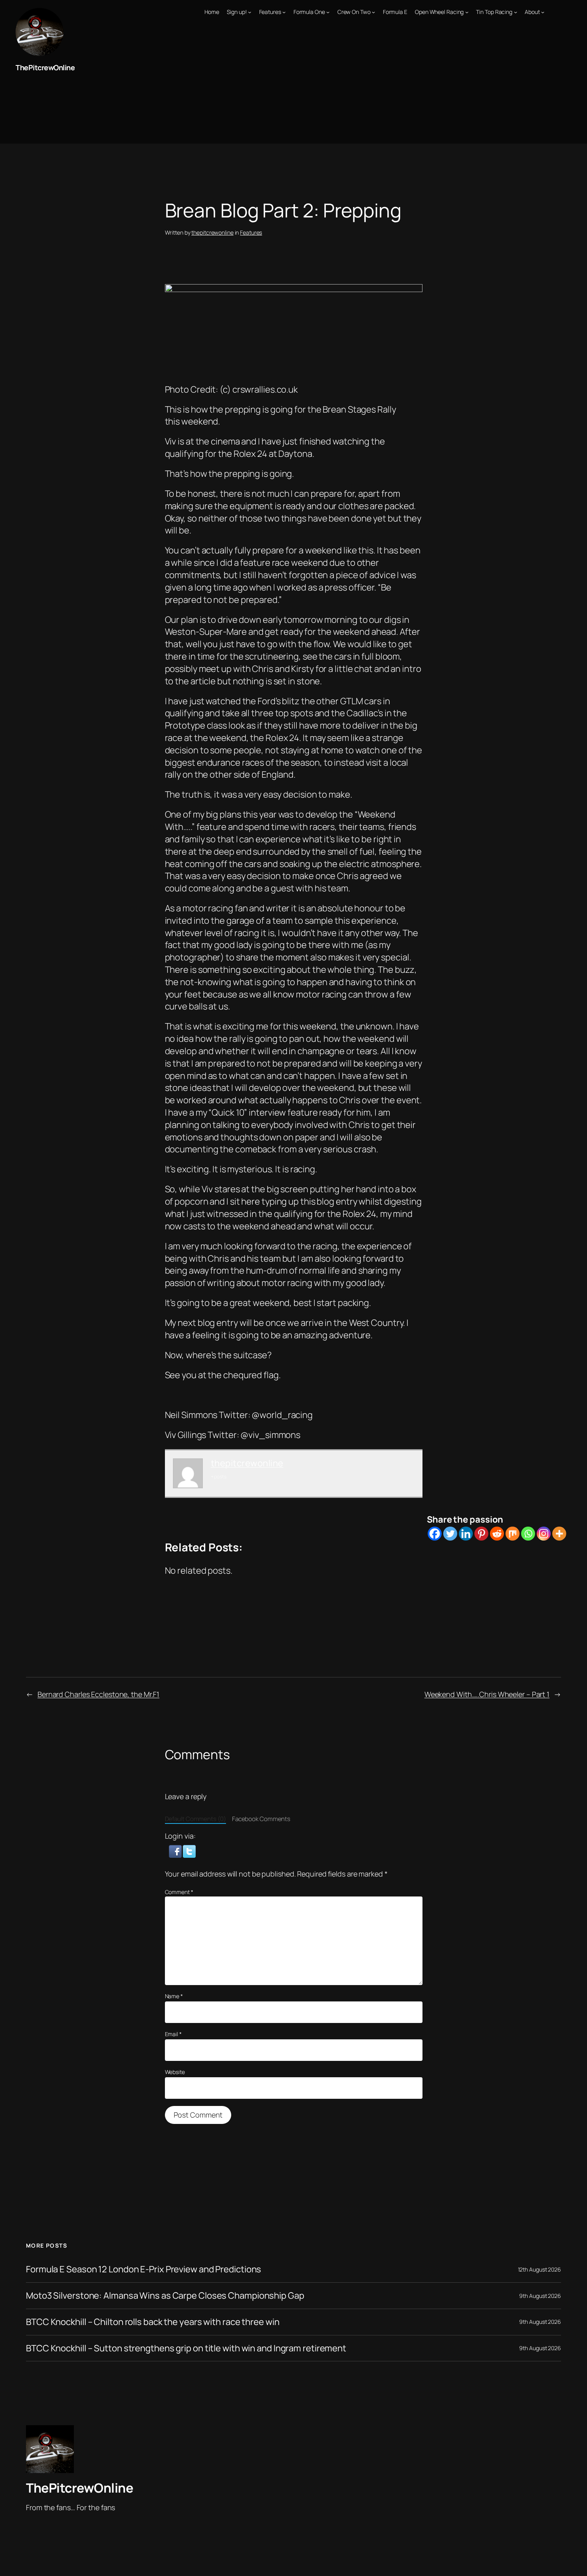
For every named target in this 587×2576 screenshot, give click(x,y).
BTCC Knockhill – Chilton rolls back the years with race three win (153, 2322)
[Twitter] (450, 1534)
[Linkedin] (466, 1534)
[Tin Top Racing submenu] (516, 12)
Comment (179, 1892)
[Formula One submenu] (328, 12)
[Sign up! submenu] (250, 12)
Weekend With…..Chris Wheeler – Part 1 (487, 1694)
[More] (559, 1534)
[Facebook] (435, 1534)
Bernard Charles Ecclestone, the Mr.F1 (98, 1694)
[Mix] (513, 1534)
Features (251, 232)
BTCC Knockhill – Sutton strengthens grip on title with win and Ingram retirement (186, 2348)
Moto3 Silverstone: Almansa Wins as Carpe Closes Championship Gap (165, 2296)
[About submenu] (543, 12)
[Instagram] (544, 1534)
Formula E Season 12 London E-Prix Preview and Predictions (144, 2269)
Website (175, 2072)
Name (174, 1996)
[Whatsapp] (528, 1534)
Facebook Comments (261, 1819)
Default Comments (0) (195, 1819)
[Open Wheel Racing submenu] (467, 12)
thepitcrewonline (212, 232)
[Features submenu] (284, 12)
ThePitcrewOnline (45, 67)
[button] (176, 1851)
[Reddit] (497, 1534)
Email (173, 2034)
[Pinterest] (481, 1534)
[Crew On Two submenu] (373, 12)
